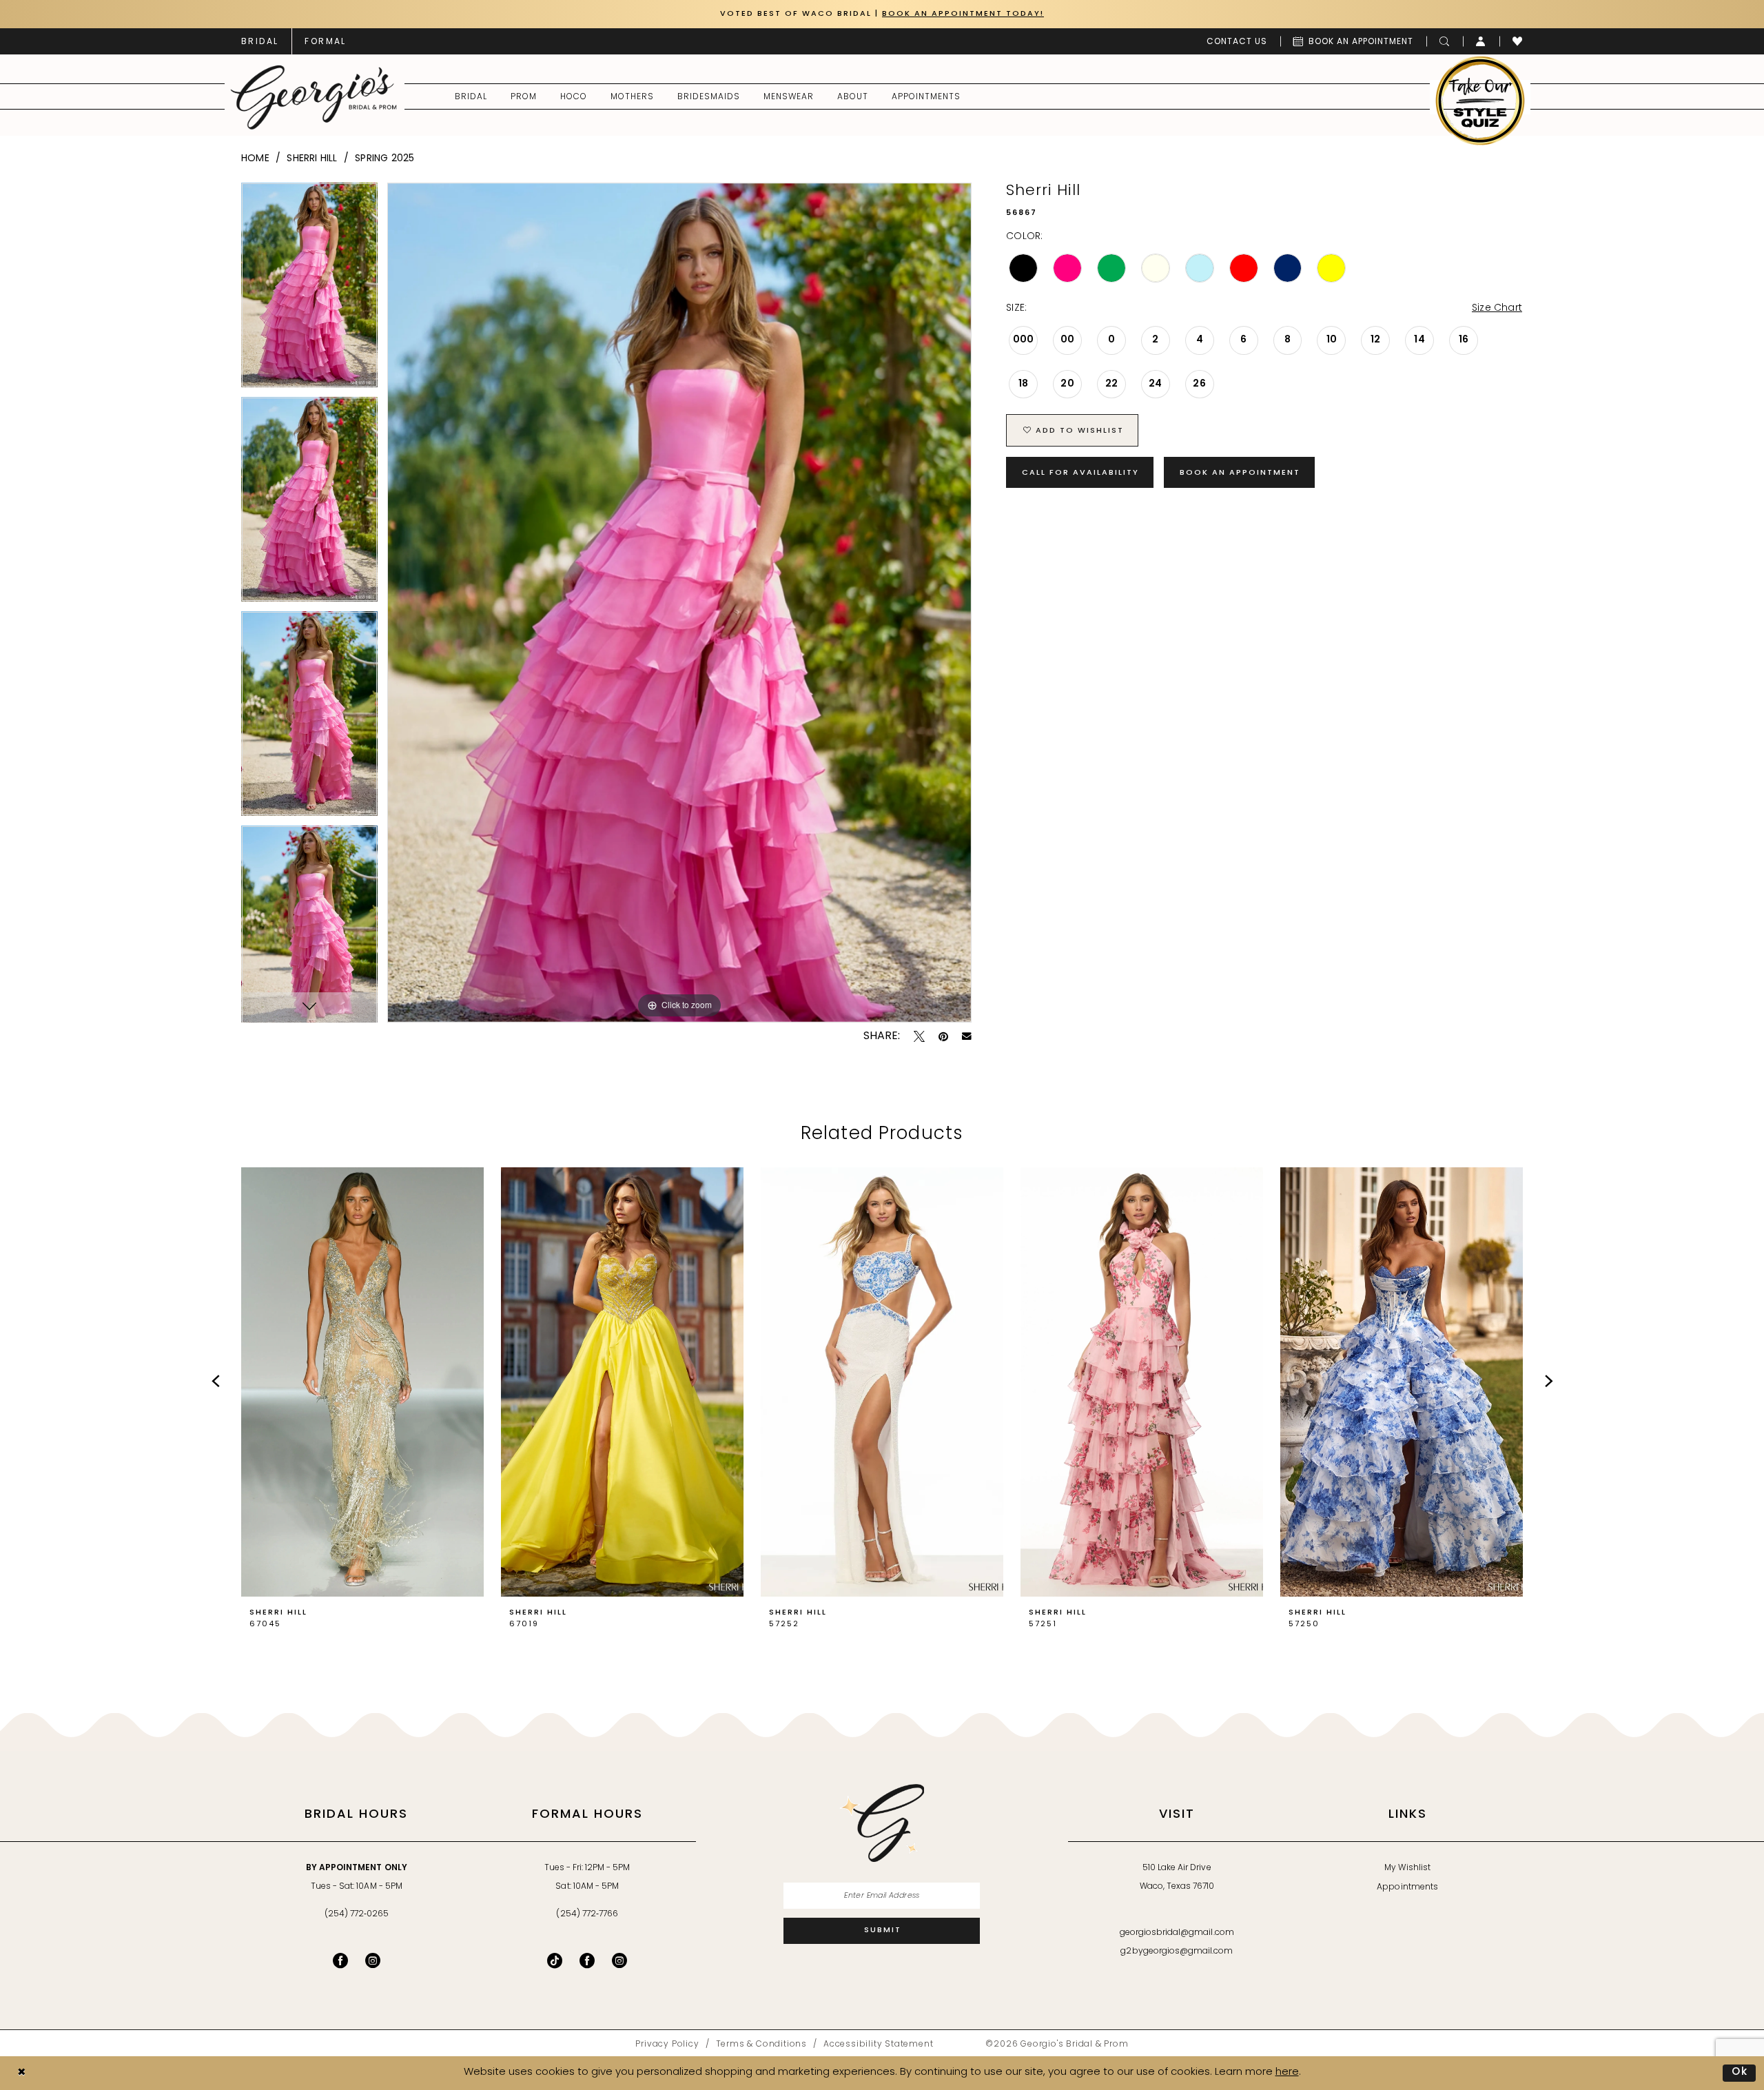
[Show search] (1445, 41)
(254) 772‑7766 (587, 1914)
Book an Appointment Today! (963, 14)
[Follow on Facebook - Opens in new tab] (587, 1960)
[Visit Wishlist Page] (1518, 41)
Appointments (1407, 1887)
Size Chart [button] (1497, 308)
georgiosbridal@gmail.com (1177, 1933)
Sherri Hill (312, 159)
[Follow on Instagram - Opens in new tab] (619, 1960)
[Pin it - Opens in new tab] (943, 1036)
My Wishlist (1407, 1868)
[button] (1481, 41)
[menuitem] (260, 41)
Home (255, 159)
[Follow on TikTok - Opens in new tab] (555, 1960)
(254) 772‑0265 (357, 1914)
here (1287, 2072)
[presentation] (362, 1382)
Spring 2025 (384, 159)
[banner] (314, 97)
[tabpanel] (309, 290)
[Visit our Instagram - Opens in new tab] (373, 1960)
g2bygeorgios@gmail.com (1177, 1951)
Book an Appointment (1240, 473)
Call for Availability (1080, 473)
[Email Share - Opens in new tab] (967, 1036)
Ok (1740, 2072)
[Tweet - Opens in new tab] (919, 1036)
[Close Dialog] (21, 2073)
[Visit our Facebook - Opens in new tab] (340, 1960)
